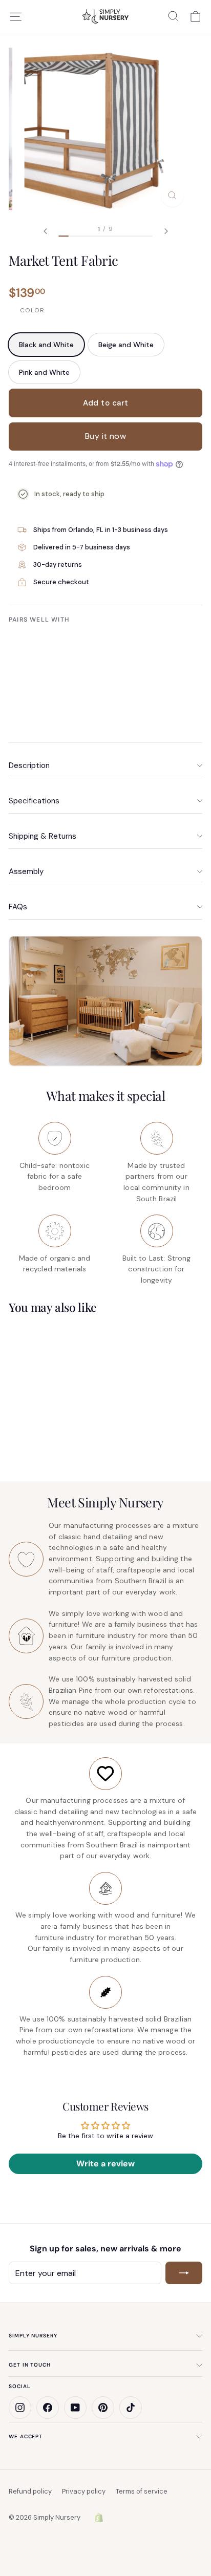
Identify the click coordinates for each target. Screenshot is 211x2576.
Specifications (34, 801)
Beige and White (126, 345)
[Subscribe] (184, 2273)
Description (29, 765)
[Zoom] (172, 196)
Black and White (46, 345)
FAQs (18, 907)
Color (32, 310)
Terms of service (142, 2491)
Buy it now (106, 436)
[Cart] (195, 16)
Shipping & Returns (43, 836)
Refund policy (30, 2491)
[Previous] (45, 231)
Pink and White (44, 372)
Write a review (105, 2164)
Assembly (26, 871)
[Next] (166, 231)
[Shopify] (99, 2518)
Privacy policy (84, 2491)
